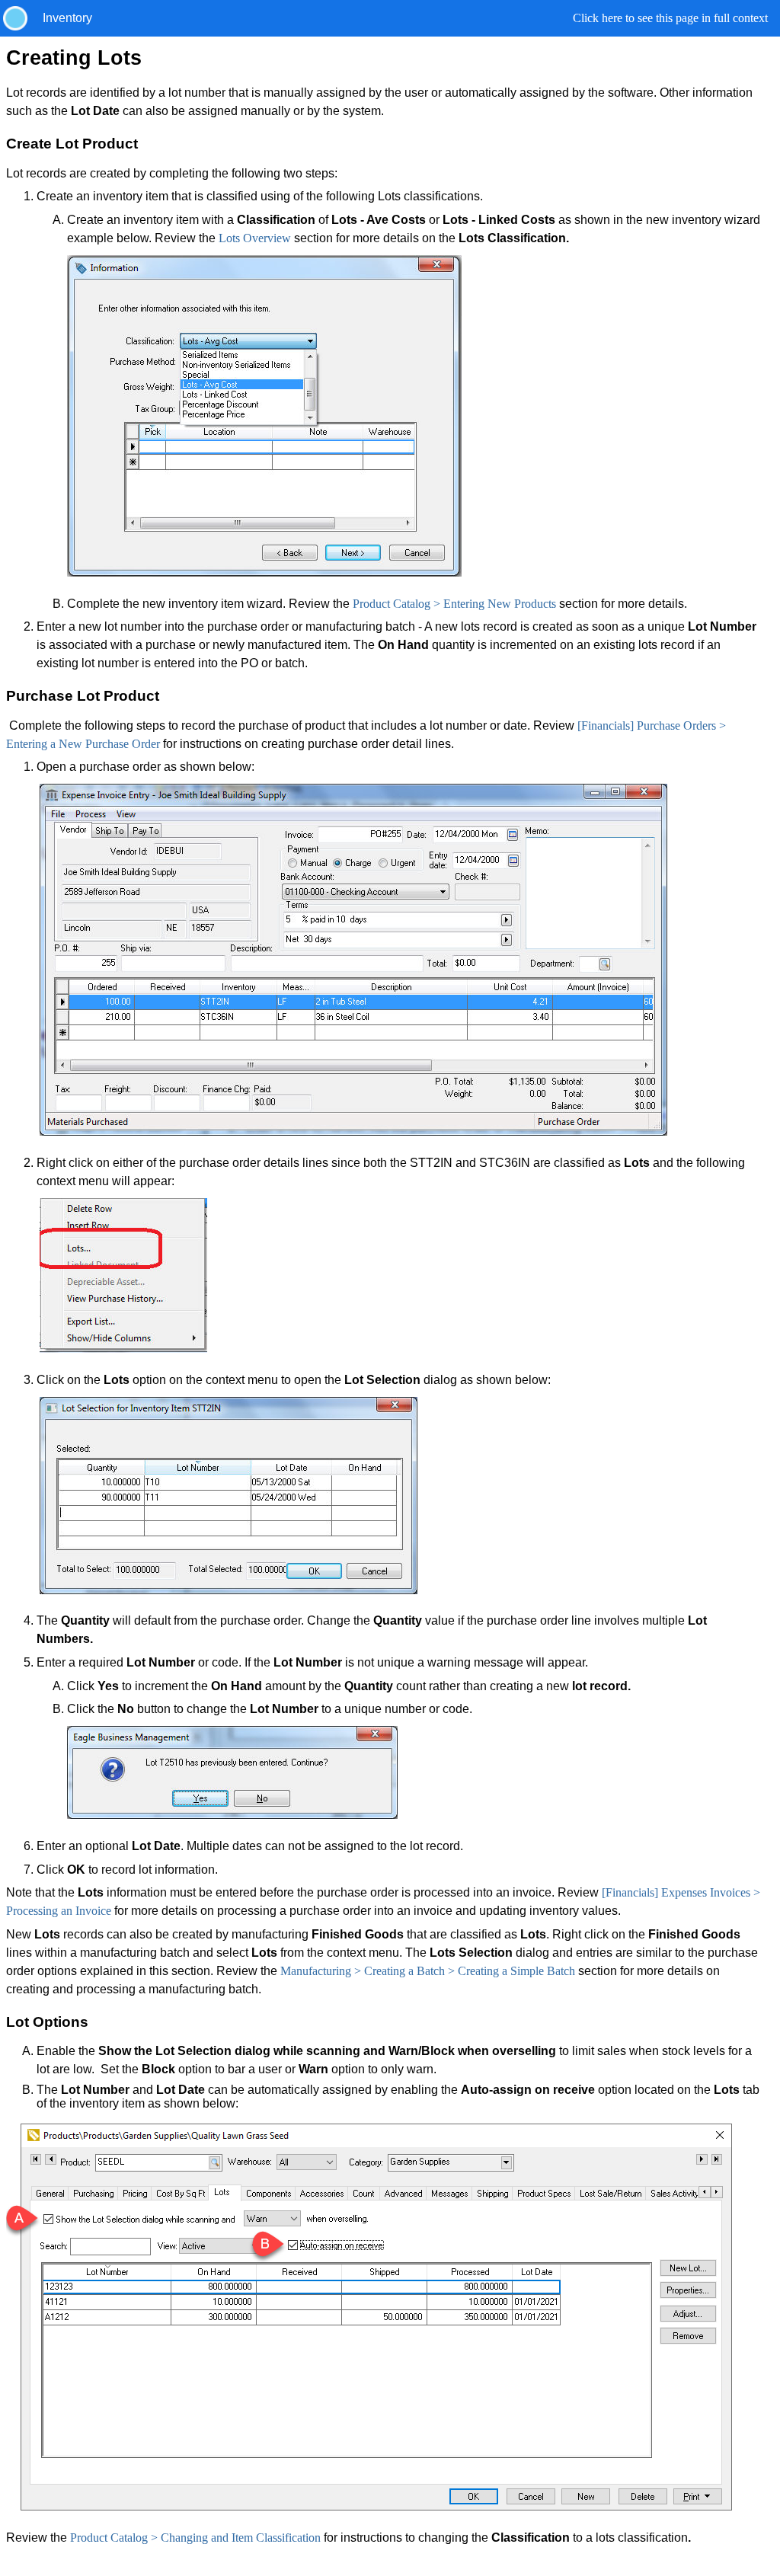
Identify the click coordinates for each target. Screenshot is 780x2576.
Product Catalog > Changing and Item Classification (195, 2538)
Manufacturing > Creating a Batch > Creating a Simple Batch (428, 1971)
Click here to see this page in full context (670, 18)
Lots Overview (255, 238)
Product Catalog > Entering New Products (454, 604)
